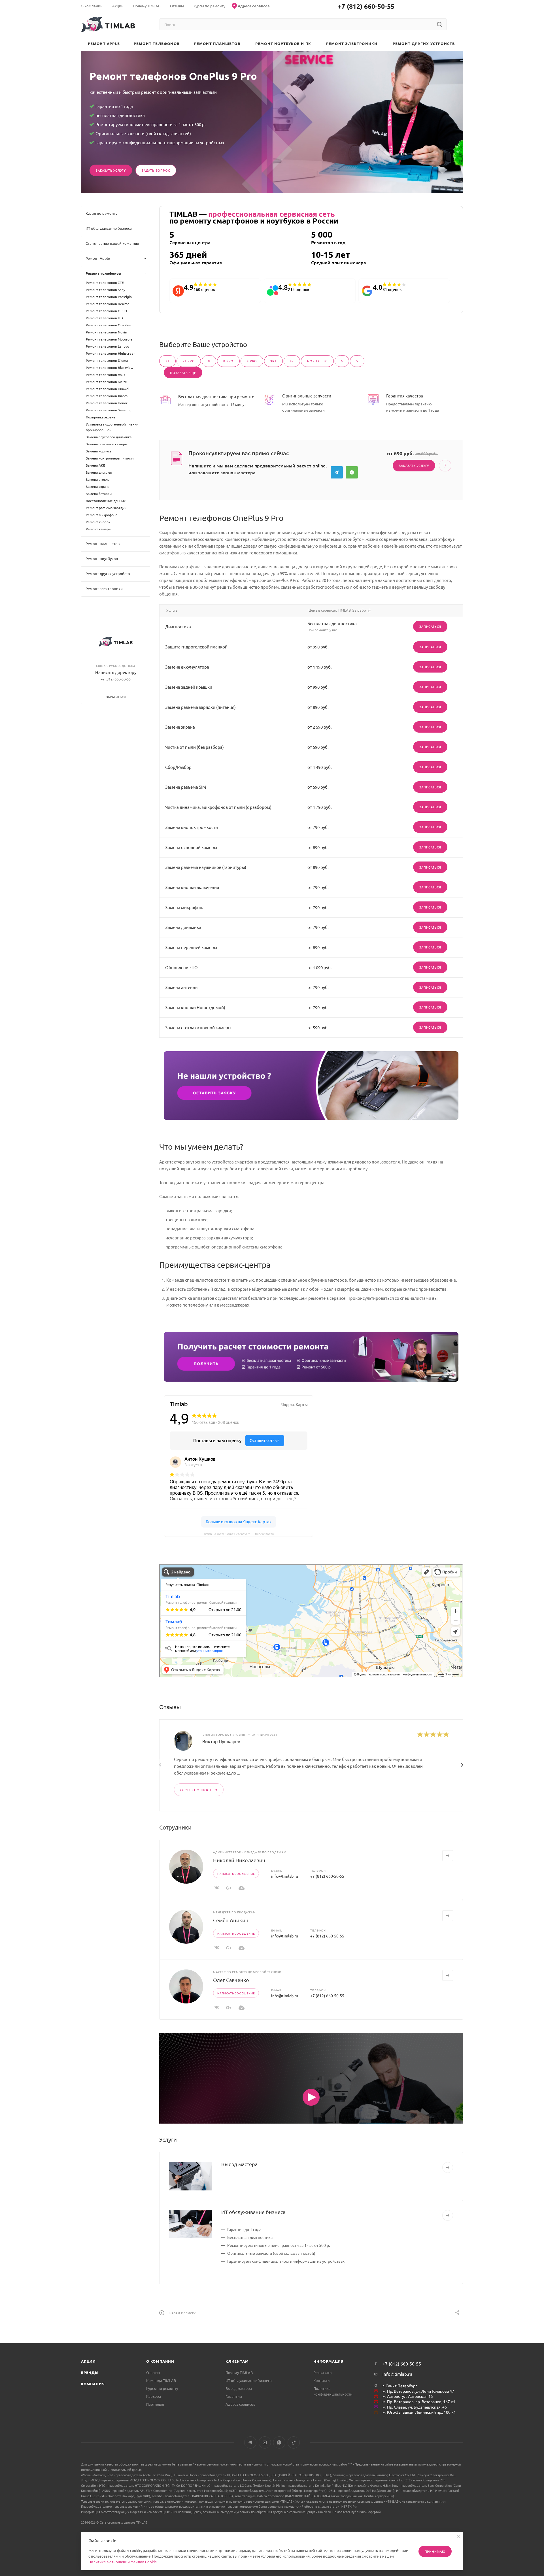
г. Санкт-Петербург (400, 2386)
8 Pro (228, 361)
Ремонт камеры (99, 529)
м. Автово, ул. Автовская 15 (408, 2396)
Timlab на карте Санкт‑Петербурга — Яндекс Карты (239, 1533)
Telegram (337, 472)
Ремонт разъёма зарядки (106, 508)
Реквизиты (323, 2372)
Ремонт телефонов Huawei (108, 389)
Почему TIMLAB (239, 2372)
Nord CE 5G (317, 361)
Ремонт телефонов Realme (108, 304)
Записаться (430, 626)
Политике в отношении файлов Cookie (123, 2562)
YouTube (265, 2442)
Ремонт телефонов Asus (105, 375)
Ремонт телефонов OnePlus (108, 325)
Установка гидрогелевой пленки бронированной (112, 427)
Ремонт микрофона (102, 515)
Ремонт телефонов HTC (105, 318)
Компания (93, 2384)
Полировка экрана (100, 417)
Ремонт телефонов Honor (107, 403)
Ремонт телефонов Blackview (110, 367)
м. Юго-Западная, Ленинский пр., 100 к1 (419, 2412)
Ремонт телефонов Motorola (109, 339)
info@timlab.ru (285, 1876)
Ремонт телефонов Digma (107, 360)
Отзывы (153, 2372)
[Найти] (439, 24)
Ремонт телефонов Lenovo (108, 346)
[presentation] (160, 1765)
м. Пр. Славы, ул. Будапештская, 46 (415, 2407)
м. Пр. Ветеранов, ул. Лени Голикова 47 (418, 2391)
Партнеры (155, 2404)
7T (167, 361)
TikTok (294, 2442)
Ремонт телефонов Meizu (107, 382)
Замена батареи (99, 493)
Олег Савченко (231, 1980)
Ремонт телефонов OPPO (106, 311)
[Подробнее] (448, 2167)
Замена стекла (98, 479)
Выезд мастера (239, 2164)
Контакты (322, 2380)
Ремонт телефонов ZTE (105, 282)
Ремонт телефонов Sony (106, 290)
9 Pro (252, 361)
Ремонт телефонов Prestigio (109, 297)
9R (292, 361)
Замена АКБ (95, 465)
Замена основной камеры (107, 444)
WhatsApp (352, 472)
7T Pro (189, 361)
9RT (273, 361)
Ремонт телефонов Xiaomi (107, 396)
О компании (160, 2361)
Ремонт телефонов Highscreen (111, 353)
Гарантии (234, 2396)
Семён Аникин (231, 1920)
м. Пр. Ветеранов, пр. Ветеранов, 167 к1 (419, 2401)
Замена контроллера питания (110, 458)
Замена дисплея (99, 472)
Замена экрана (98, 486)
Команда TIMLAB (161, 2380)
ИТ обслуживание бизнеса (253, 2212)
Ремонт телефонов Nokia (106, 332)
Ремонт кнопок (98, 522)
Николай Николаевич (239, 1860)
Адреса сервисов (240, 2404)
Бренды (90, 2372)
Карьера (154, 2396)
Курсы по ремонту (162, 2388)
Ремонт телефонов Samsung (109, 410)
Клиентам (237, 2361)
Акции (88, 2361)
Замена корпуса (99, 451)
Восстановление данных (106, 501)
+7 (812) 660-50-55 (366, 6)
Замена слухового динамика (109, 437)
